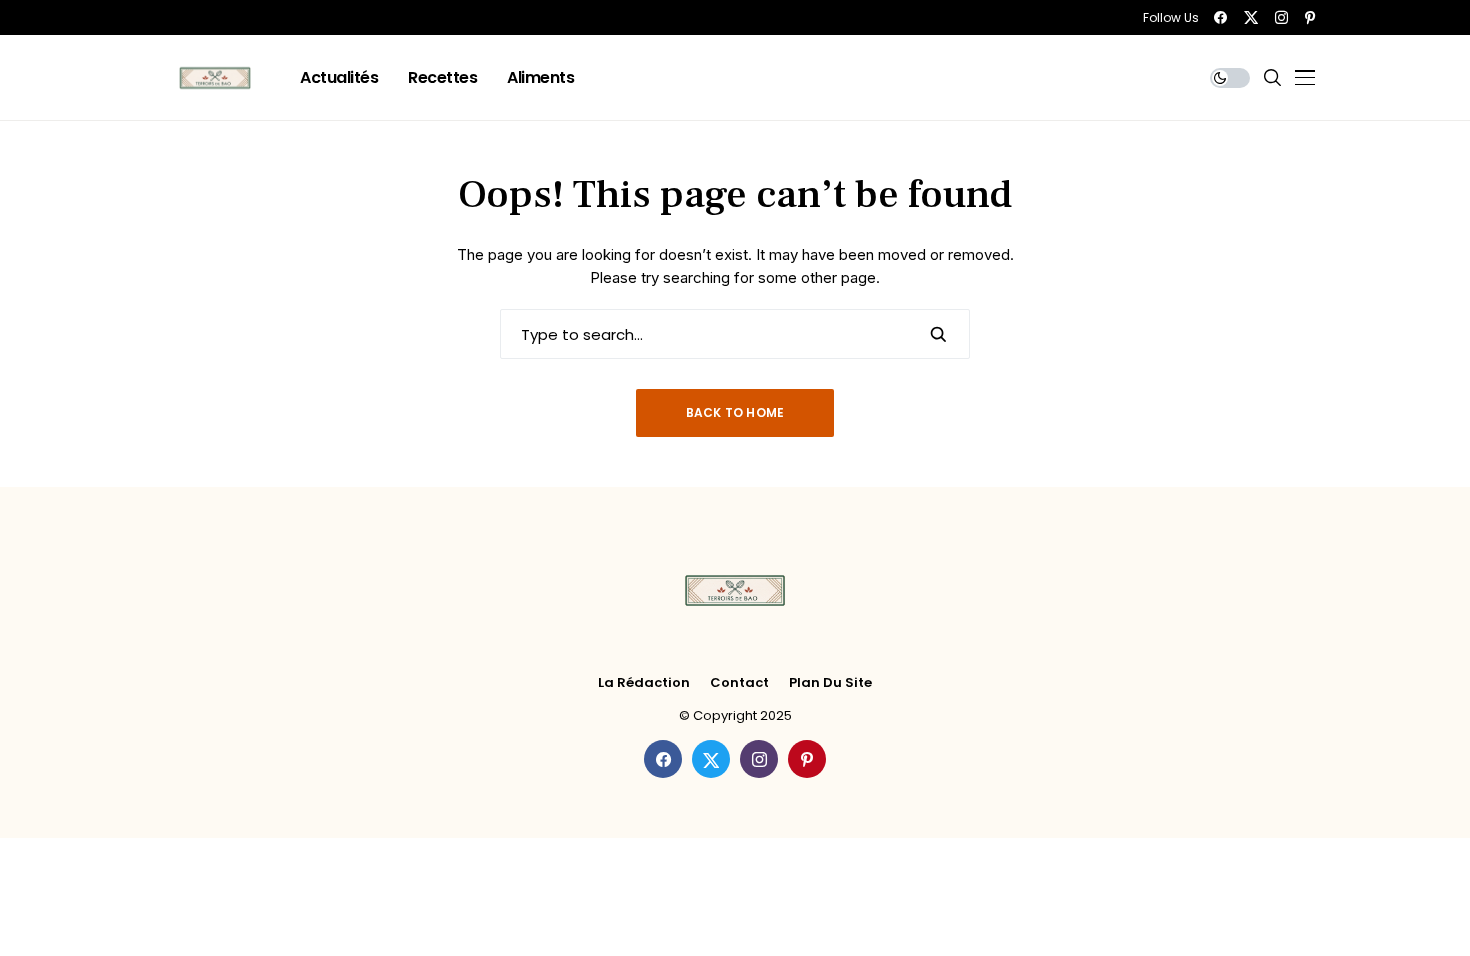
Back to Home (735, 412)
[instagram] (1281, 17)
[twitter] (1251, 17)
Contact (739, 683)
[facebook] (1220, 17)
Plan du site (830, 683)
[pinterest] (1310, 17)
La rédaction (644, 683)
